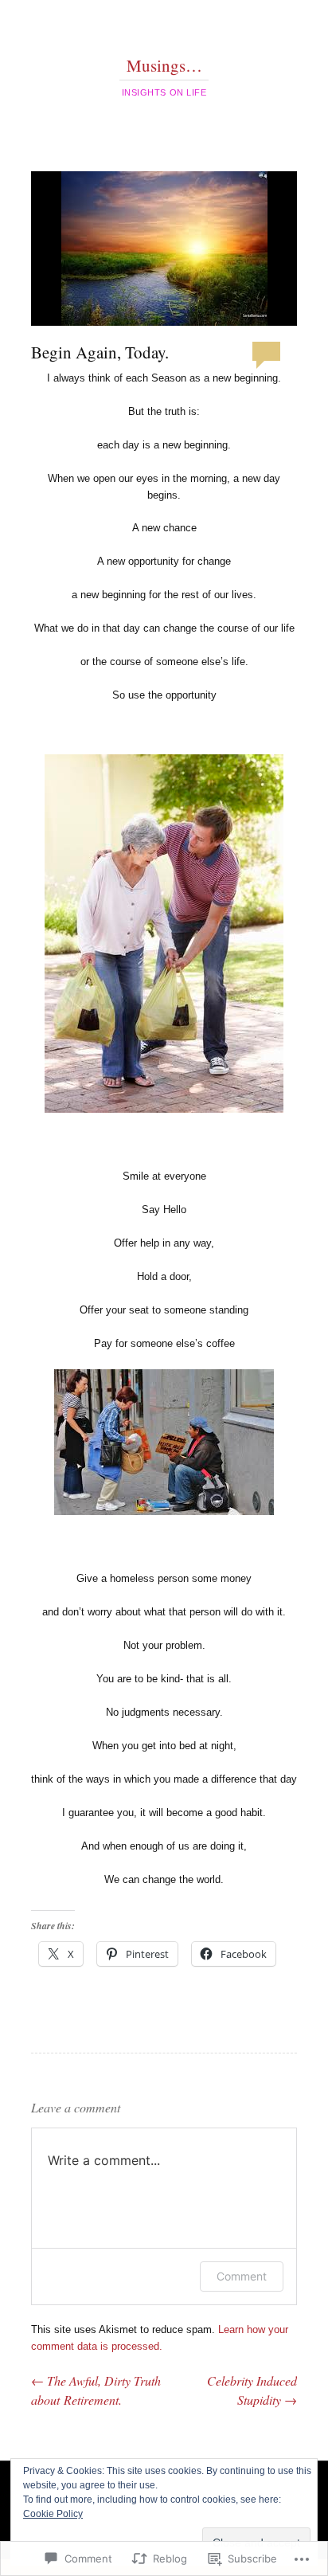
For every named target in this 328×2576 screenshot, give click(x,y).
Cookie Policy (53, 2514)
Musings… (164, 65)
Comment (242, 2276)
